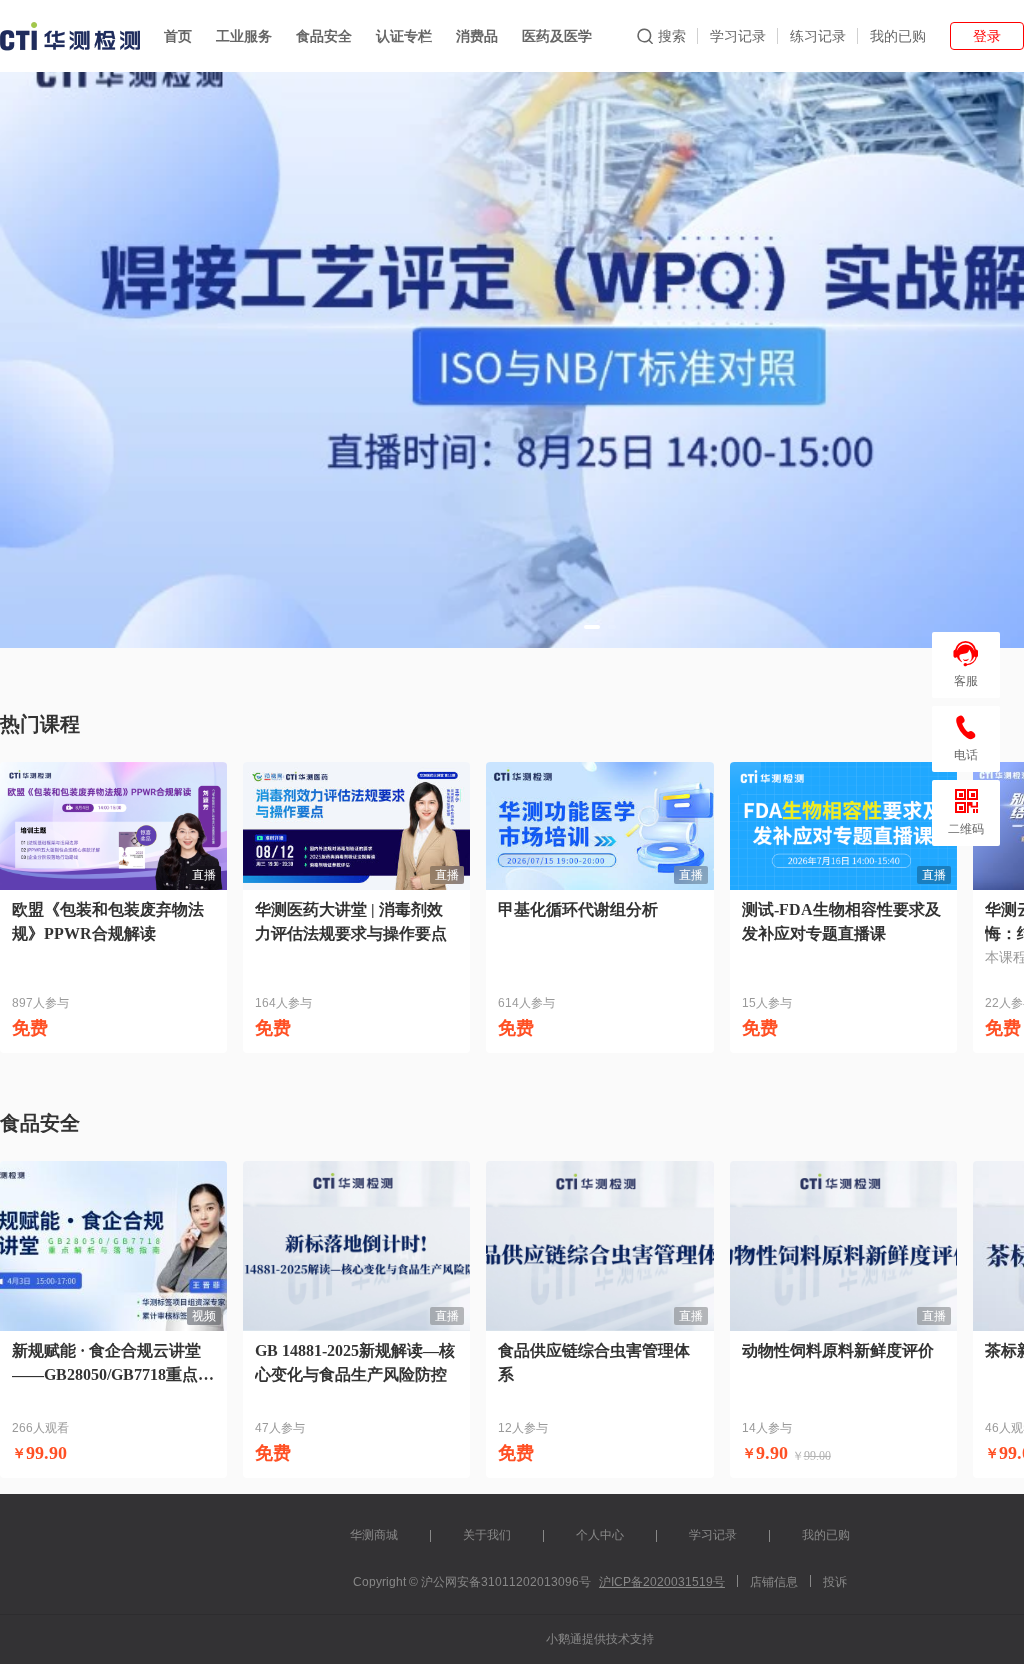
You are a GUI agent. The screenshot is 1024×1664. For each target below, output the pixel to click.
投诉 (835, 1582)
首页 (178, 36)
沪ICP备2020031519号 (662, 1582)
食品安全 (324, 36)
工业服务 (244, 36)
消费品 (477, 36)
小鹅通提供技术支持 (600, 1639)
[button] (592, 627)
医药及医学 (557, 36)
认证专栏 (404, 36)
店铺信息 (774, 1582)
